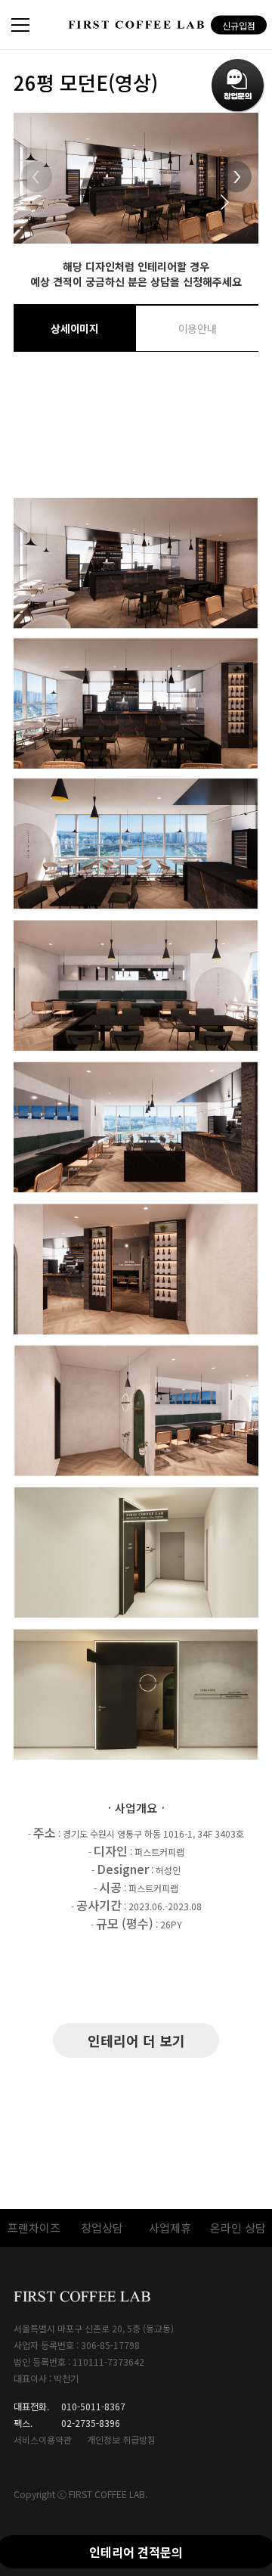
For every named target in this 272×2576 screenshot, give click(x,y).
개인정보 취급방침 (121, 2439)
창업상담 (102, 2228)
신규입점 (239, 25)
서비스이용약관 (43, 2439)
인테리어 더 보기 (136, 2040)
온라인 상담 (238, 2228)
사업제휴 (170, 2228)
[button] (236, 186)
